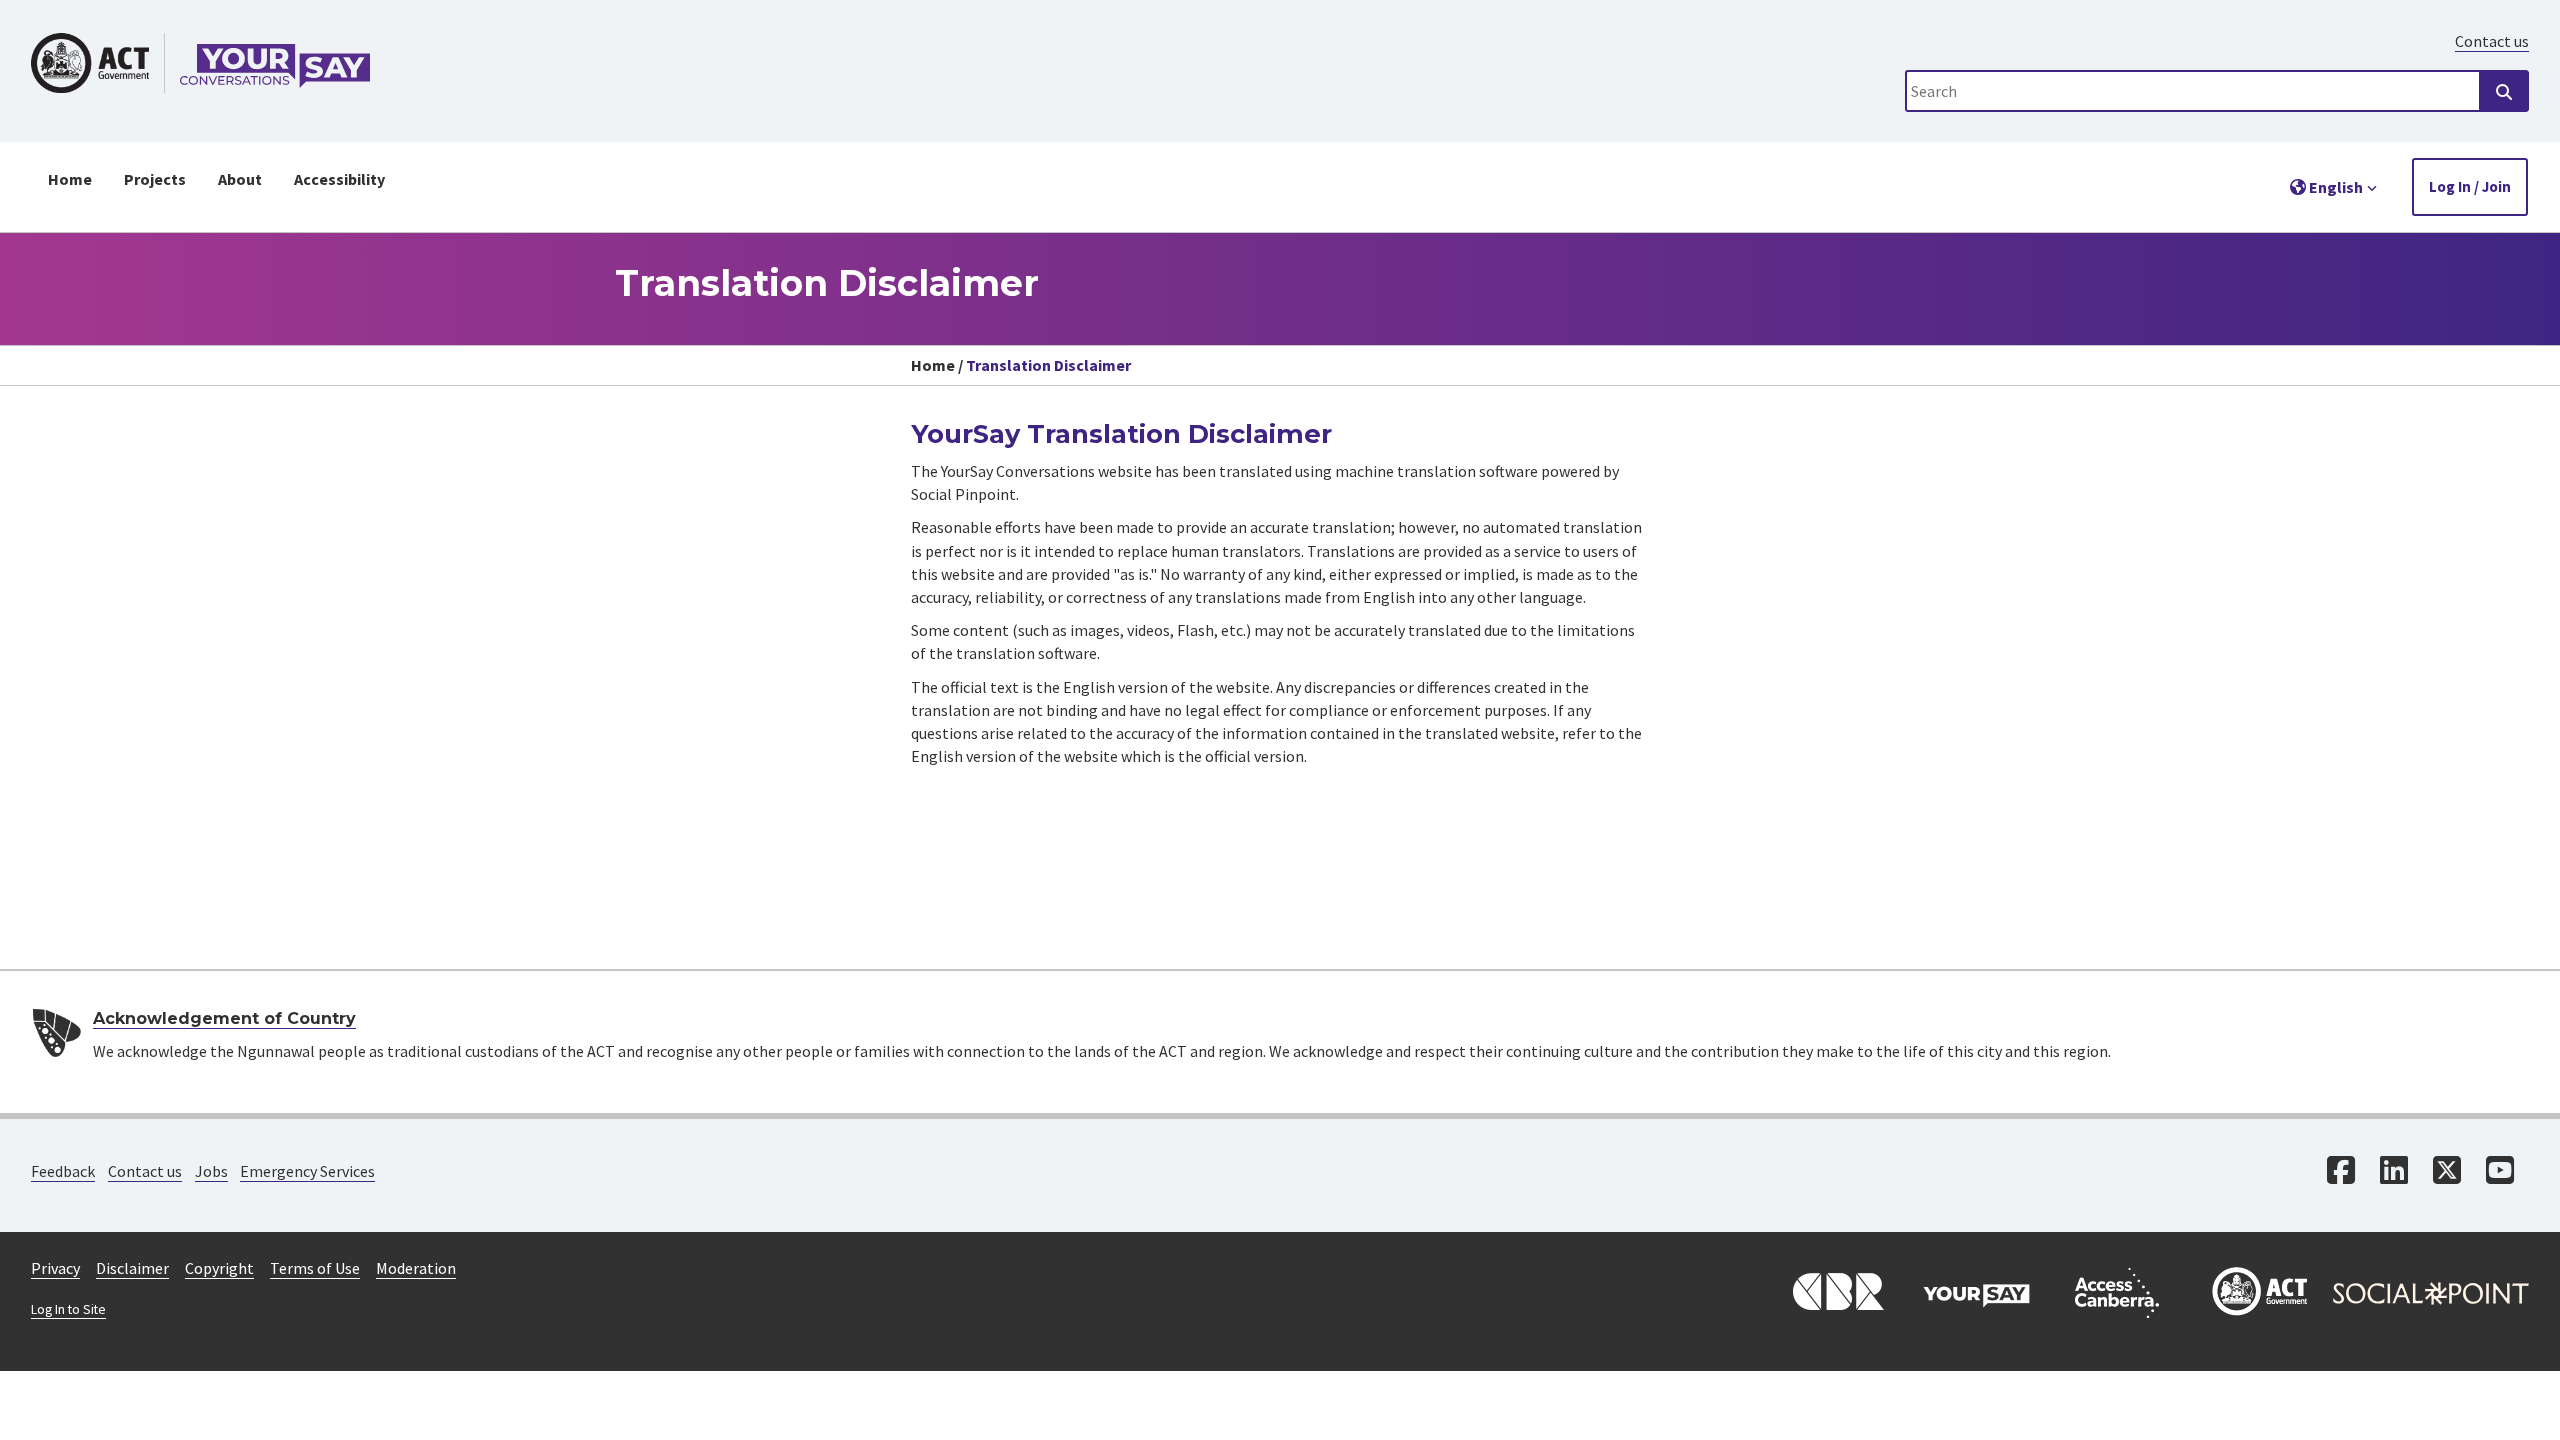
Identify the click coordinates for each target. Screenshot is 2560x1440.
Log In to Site (68, 1309)
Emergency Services (307, 1171)
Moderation (416, 1268)
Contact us (2492, 41)
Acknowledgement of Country (224, 1018)
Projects (155, 179)
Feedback (63, 1171)
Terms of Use (315, 1268)
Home (70, 179)
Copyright (219, 1268)
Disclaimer (132, 1268)
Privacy (55, 1268)
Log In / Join (2470, 186)
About (240, 179)
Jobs (211, 1171)
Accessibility (339, 179)
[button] (2334, 187)
